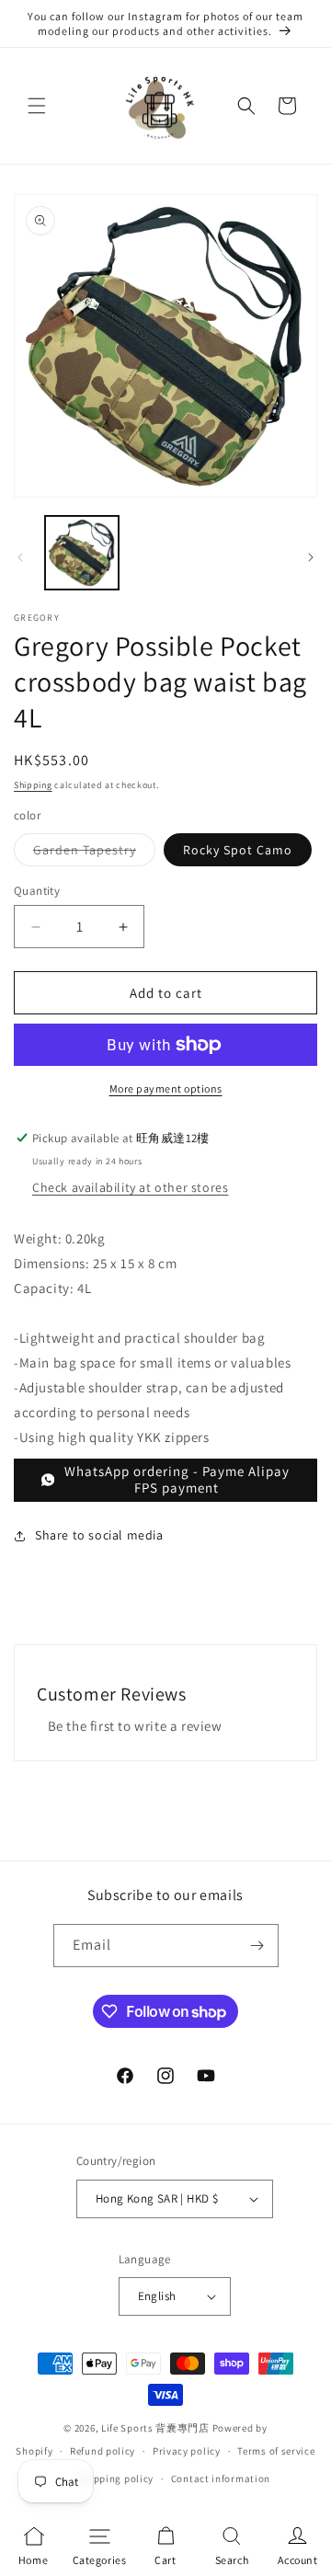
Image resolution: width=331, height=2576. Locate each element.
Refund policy (103, 2451)
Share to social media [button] (99, 1535)
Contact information (221, 2479)
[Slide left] (20, 557)
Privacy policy (187, 2451)
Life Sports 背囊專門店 (155, 2428)
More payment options (166, 1088)
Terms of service (276, 2451)
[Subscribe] (257, 1946)
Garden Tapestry (94, 853)
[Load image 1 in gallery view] (82, 553)
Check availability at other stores (130, 1187)
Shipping (33, 785)
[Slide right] (311, 557)
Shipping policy (116, 2479)
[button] (37, 106)
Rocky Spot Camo (238, 850)
